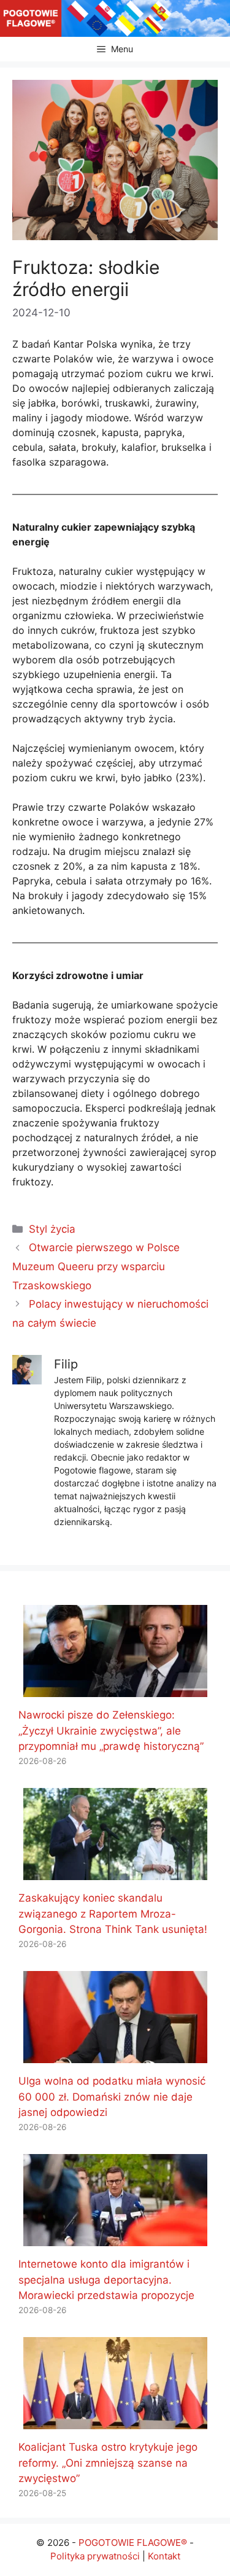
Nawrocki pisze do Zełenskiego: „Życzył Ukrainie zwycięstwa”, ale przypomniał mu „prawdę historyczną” (111, 1731)
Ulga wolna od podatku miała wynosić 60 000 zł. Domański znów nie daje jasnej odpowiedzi (112, 2097)
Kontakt (164, 2556)
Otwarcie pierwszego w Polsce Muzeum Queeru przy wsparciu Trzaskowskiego (96, 1266)
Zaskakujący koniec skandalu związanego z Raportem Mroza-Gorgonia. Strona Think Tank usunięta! (113, 1914)
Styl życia (52, 1229)
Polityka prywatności (95, 2556)
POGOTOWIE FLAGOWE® (133, 2543)
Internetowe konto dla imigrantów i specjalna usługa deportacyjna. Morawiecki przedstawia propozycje (106, 2280)
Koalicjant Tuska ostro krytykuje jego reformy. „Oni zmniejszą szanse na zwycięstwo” (108, 2463)
